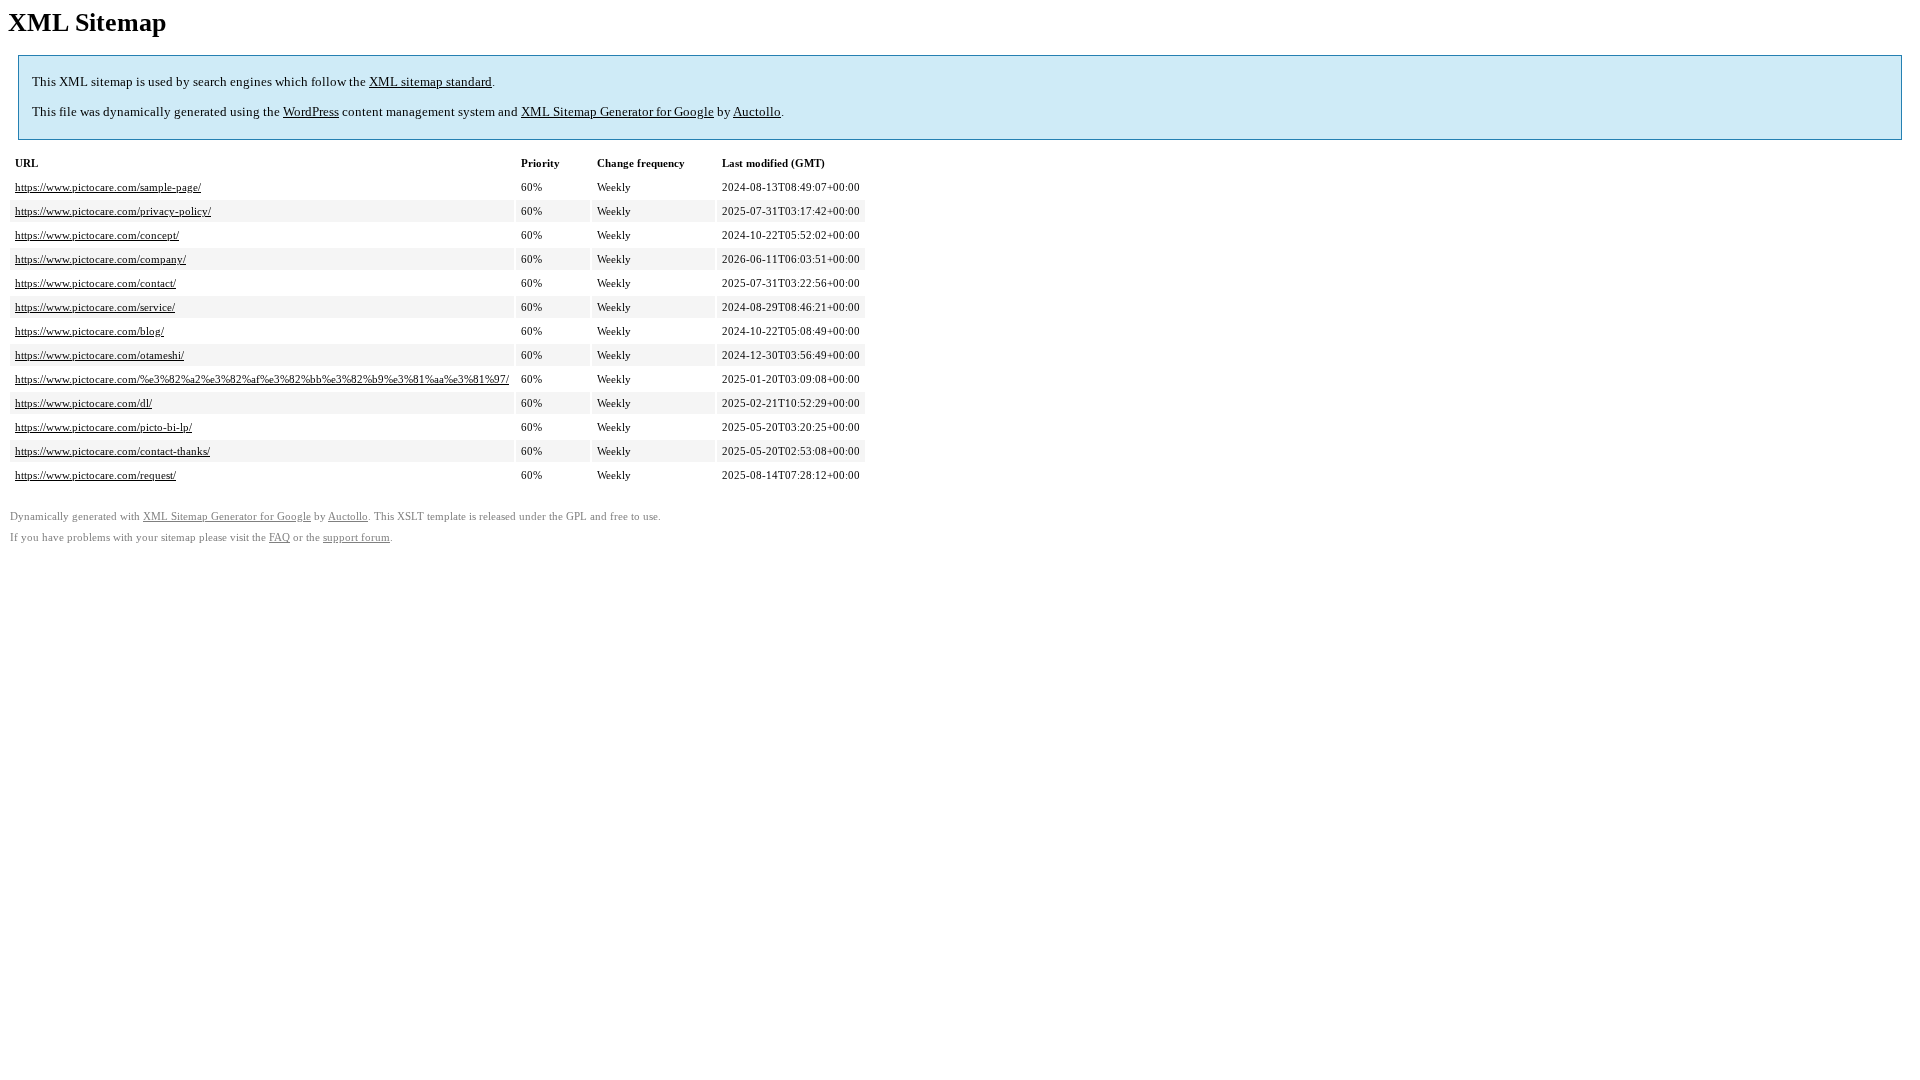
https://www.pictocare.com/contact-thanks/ (112, 451)
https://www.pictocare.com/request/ (95, 475)
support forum (356, 537)
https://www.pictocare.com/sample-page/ (108, 187)
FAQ (279, 537)
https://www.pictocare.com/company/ (100, 259)
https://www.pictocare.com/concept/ (97, 235)
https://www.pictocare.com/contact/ (95, 283)
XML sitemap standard (430, 81)
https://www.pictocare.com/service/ (95, 307)
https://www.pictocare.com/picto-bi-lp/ (103, 427)
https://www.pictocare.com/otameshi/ (99, 355)
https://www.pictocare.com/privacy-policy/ (113, 211)
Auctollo (757, 111)
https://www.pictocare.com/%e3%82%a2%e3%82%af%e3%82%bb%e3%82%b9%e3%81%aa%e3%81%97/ (262, 379)
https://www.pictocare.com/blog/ (89, 331)
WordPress (311, 111)
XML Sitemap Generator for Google (617, 111)
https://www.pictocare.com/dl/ (83, 403)
